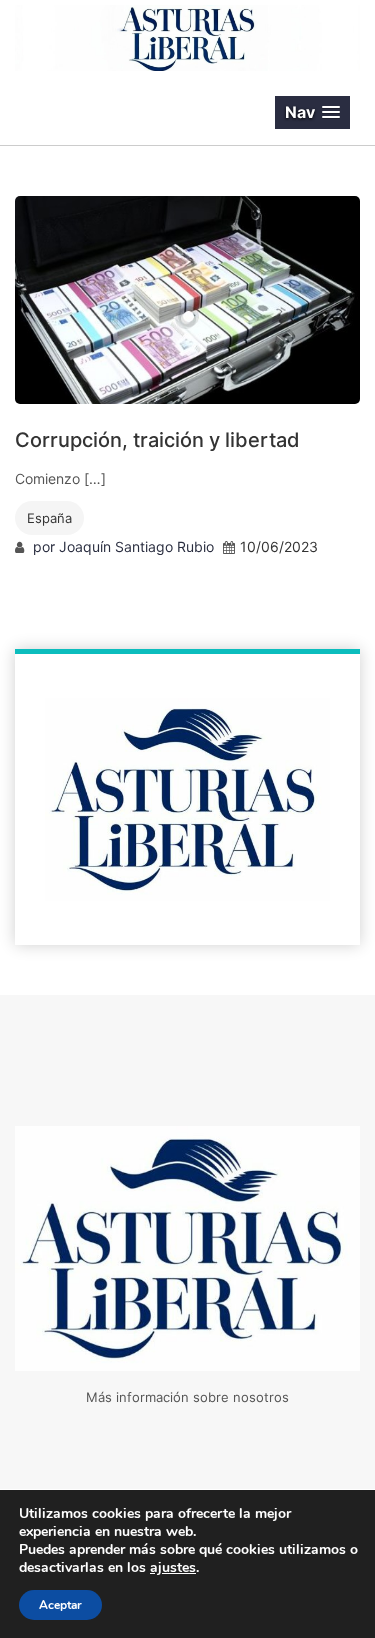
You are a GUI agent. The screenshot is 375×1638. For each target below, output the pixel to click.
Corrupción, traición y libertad (157, 440)
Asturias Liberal (124, 113)
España (49, 518)
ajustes (173, 1568)
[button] (312, 112)
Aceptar (60, 1605)
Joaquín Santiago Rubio (136, 546)
